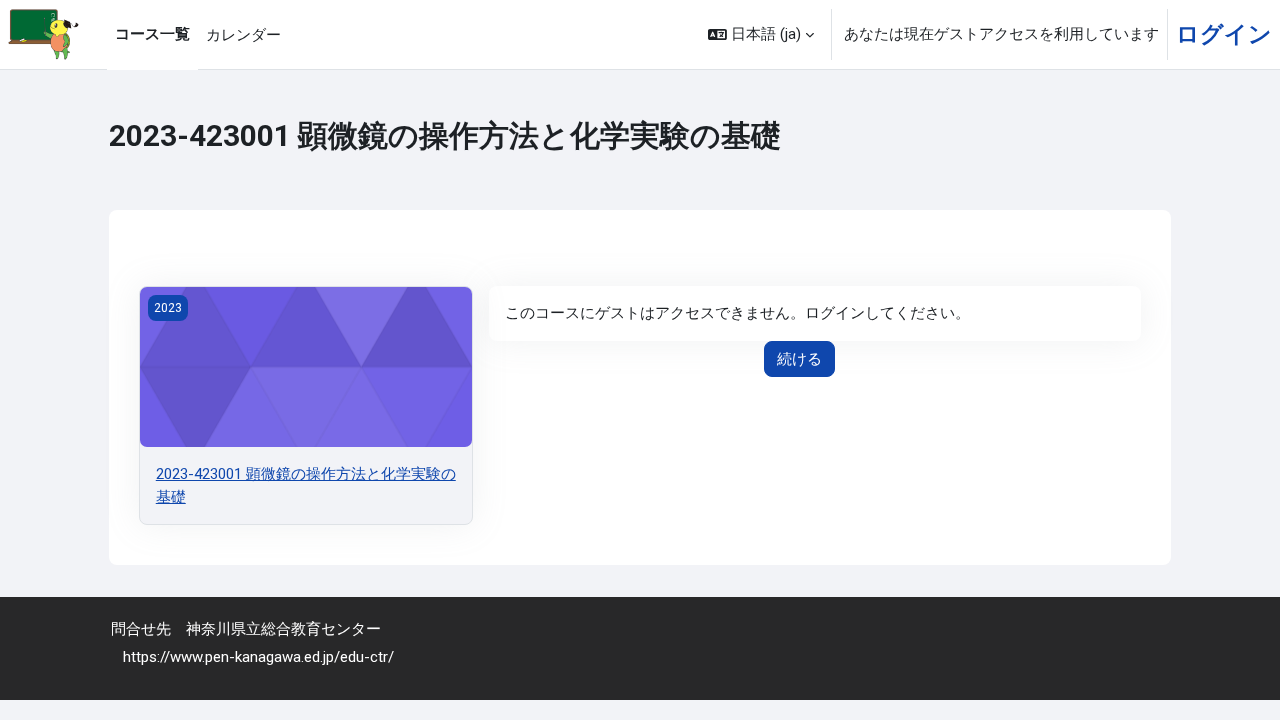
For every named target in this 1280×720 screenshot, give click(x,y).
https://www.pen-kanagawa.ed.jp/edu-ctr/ (258, 657)
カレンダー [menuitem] (243, 35)
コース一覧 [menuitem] (152, 34)
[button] (761, 34)
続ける (799, 359)
